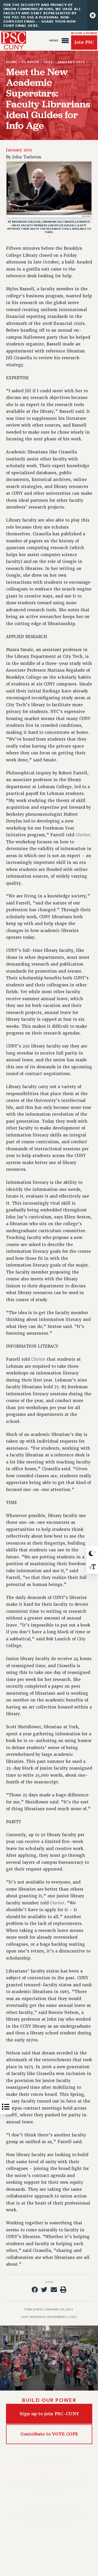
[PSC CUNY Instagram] (54, 2461)
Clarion (30, 62)
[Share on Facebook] (35, 2290)
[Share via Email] (54, 2290)
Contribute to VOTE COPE (49, 2434)
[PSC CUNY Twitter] (44, 2461)
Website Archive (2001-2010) (49, 2505)
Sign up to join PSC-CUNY (49, 2414)
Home (12, 62)
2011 (48, 62)
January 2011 (71, 62)
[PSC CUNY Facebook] (35, 2461)
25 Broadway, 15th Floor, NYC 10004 (49, 2485)
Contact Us (75, 2514)
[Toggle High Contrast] (92, 1553)
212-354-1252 (49, 2491)
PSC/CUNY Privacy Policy (49, 2522)
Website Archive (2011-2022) (37, 2514)
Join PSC (84, 43)
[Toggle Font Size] (92, 1567)
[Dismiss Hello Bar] (93, 15)
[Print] (63, 2290)
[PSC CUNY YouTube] (63, 2461)
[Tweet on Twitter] (44, 2290)
